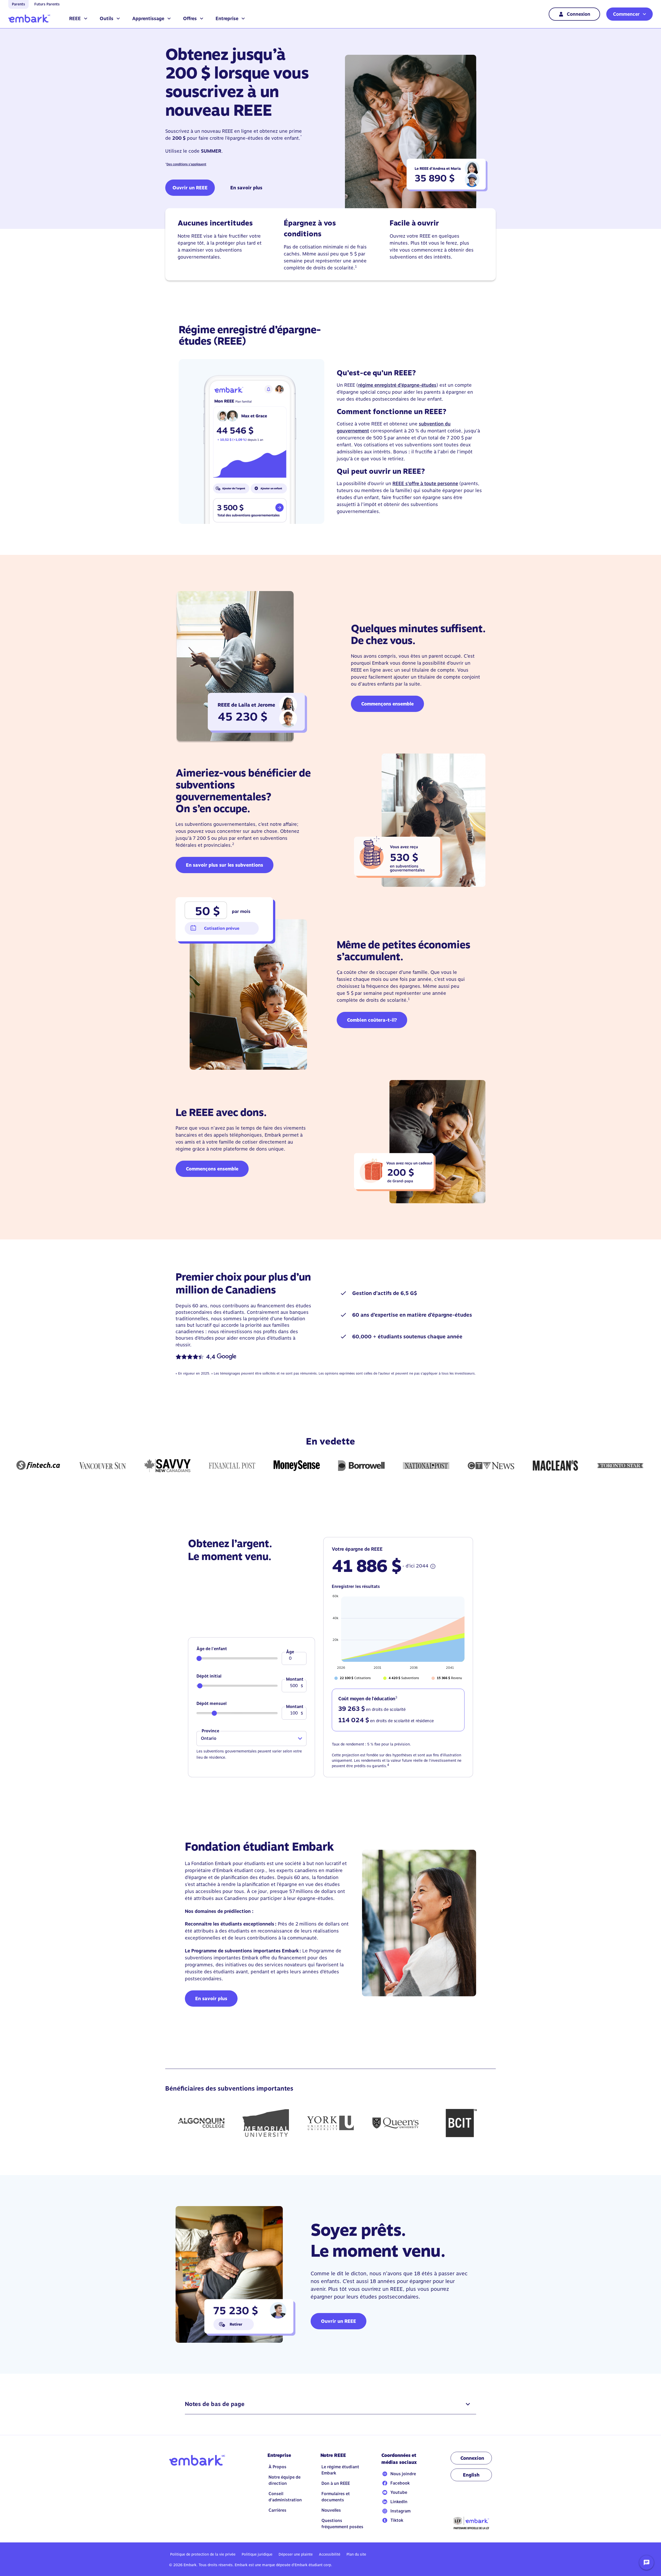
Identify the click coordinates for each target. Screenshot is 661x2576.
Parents (18, 4)
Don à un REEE (336, 2483)
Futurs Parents (47, 4)
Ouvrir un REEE (190, 188)
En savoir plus (246, 188)
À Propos (277, 2467)
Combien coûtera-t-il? (372, 1020)
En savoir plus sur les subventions (225, 865)
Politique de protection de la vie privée (203, 2554)
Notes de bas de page (215, 2404)
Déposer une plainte (296, 2554)
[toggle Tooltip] (433, 1566)
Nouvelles (331, 2510)
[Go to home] (29, 19)
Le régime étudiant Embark (340, 2470)
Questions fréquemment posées (342, 2524)
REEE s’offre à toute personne (425, 483)
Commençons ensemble (387, 704)
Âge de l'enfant (212, 1649)
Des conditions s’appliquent (186, 164)
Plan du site (356, 2554)
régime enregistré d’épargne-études (397, 385)
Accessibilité (330, 2554)
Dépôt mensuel (212, 1704)
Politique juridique (257, 2554)
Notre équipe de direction (285, 2480)
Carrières (277, 2510)
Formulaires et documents (336, 2497)
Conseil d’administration (285, 2497)
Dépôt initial (209, 1676)
